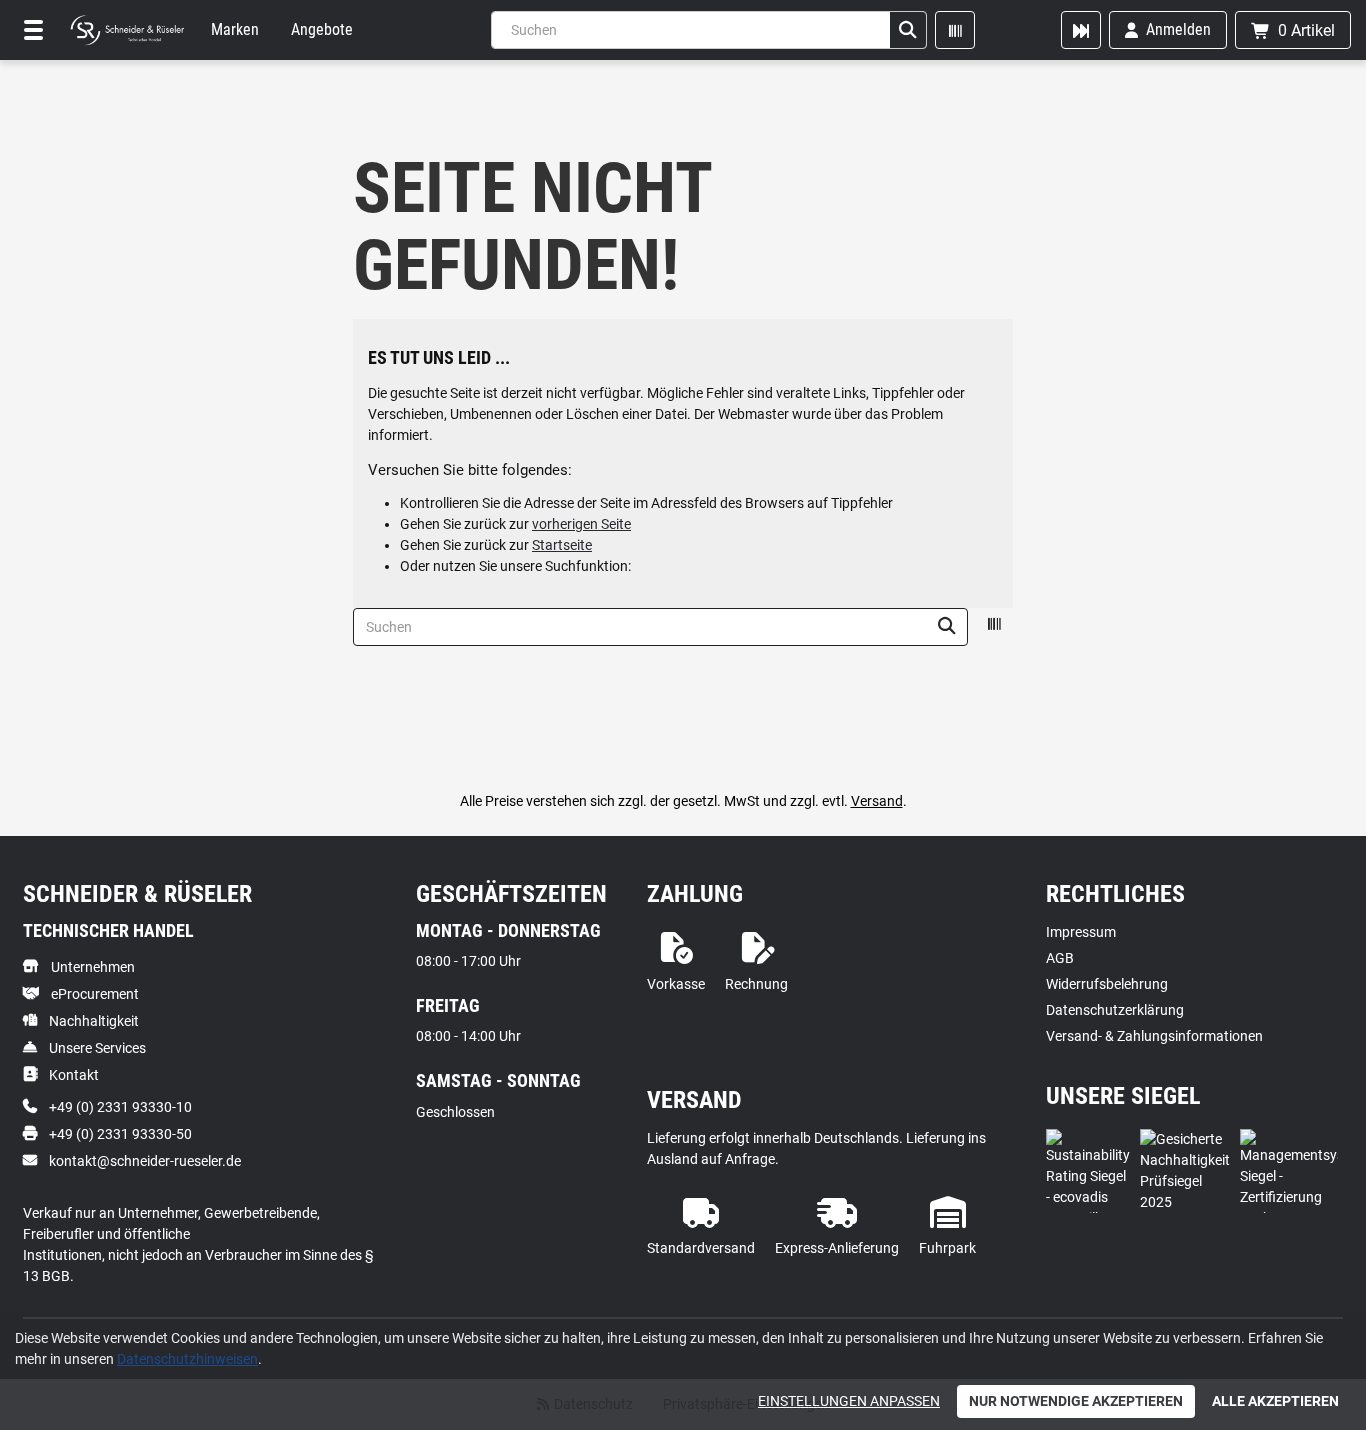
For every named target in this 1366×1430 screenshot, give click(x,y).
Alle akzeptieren (1275, 1401)
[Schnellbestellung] (1081, 30)
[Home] (127, 30)
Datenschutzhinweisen (187, 1359)
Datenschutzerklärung (1115, 1010)
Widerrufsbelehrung (1107, 984)
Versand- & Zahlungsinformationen (1154, 1036)
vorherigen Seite (581, 524)
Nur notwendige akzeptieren (1076, 1401)
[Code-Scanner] (955, 30)
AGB (1060, 958)
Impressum (1081, 932)
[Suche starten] (908, 30)
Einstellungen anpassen (849, 1401)
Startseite (562, 545)
